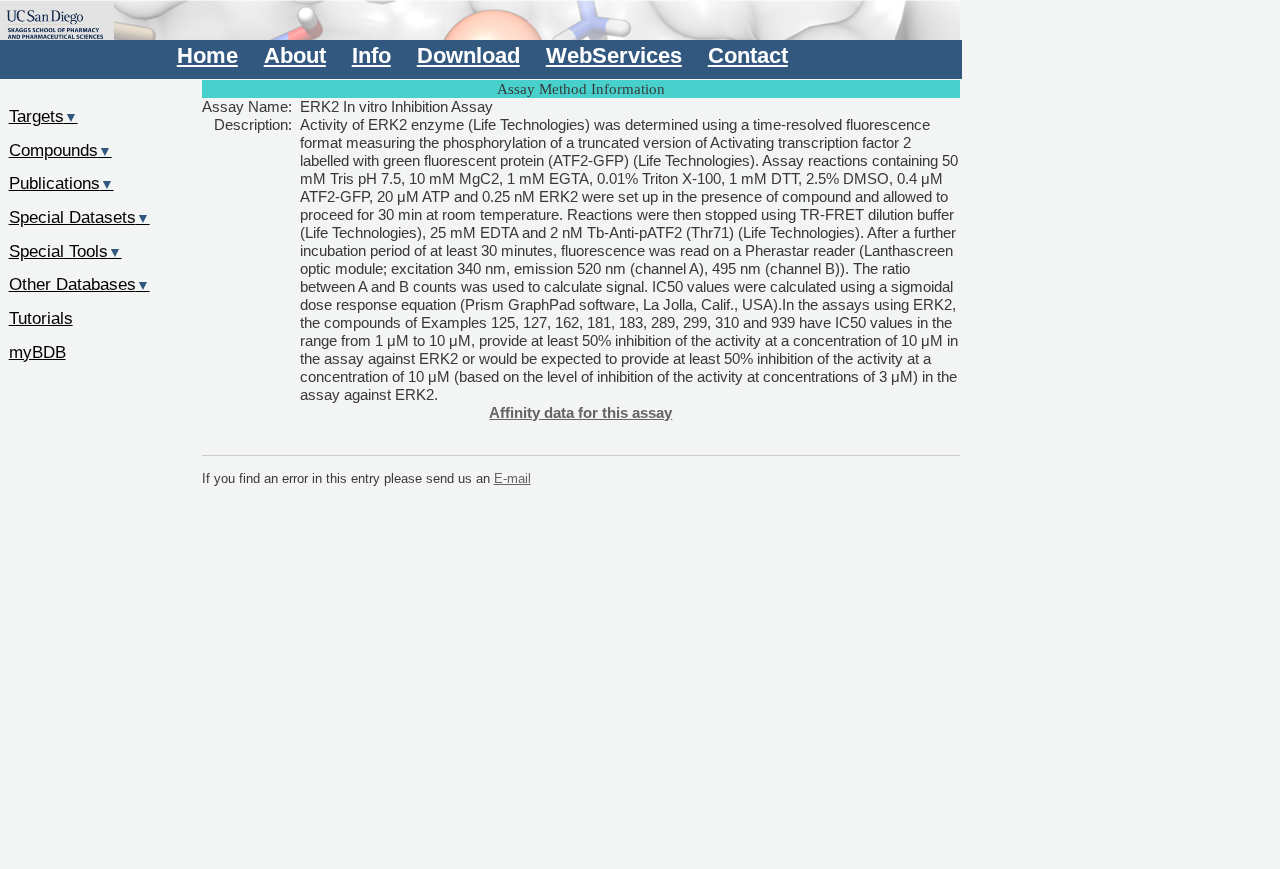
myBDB (37, 352)
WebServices (614, 55)
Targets (43, 116)
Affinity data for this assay (580, 412)
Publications (61, 183)
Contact (748, 55)
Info (371, 55)
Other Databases (79, 284)
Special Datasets (79, 217)
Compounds (60, 150)
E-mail (512, 478)
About (295, 55)
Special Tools (65, 251)
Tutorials (41, 318)
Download (468, 55)
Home (207, 55)
